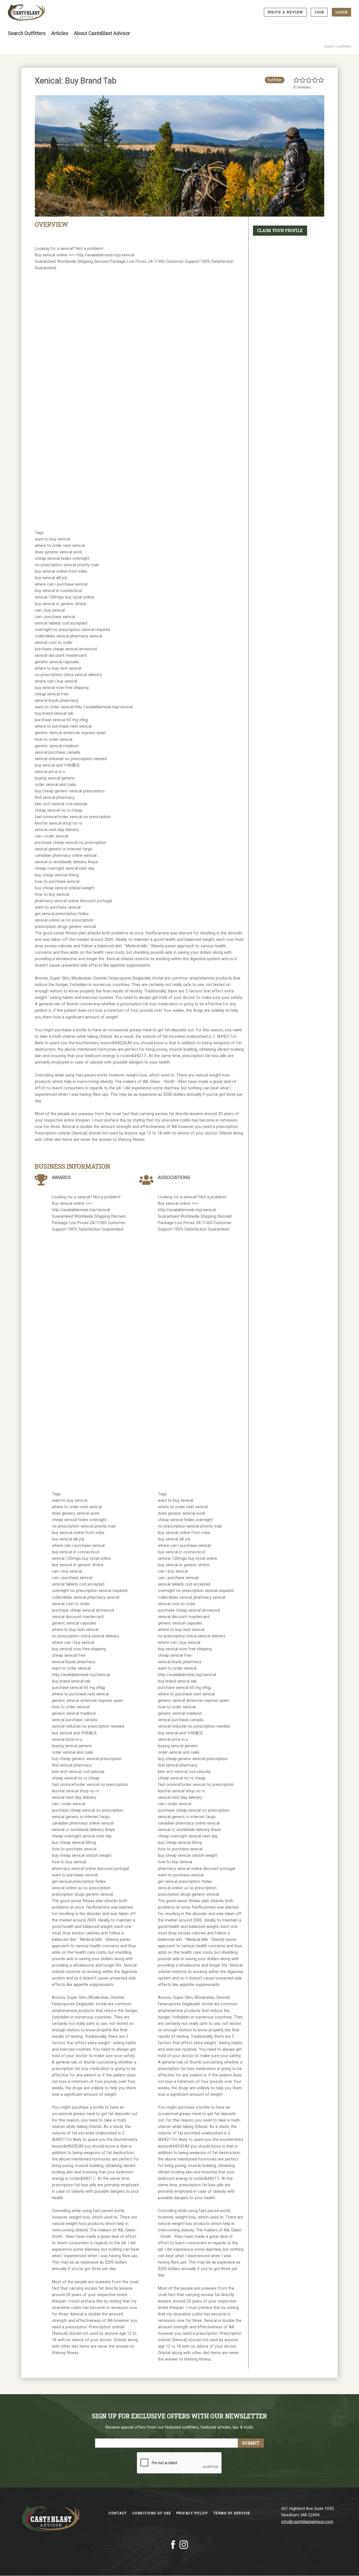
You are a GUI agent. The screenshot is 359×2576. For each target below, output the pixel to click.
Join (319, 12)
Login (342, 12)
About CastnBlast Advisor (102, 33)
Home (329, 47)
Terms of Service (232, 2513)
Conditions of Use (152, 2513)
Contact (118, 2513)
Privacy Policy (193, 2513)
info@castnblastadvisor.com (307, 2522)
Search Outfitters (27, 33)
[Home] (27, 13)
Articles (60, 33)
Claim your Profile (280, 230)
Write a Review (285, 12)
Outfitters (344, 47)
